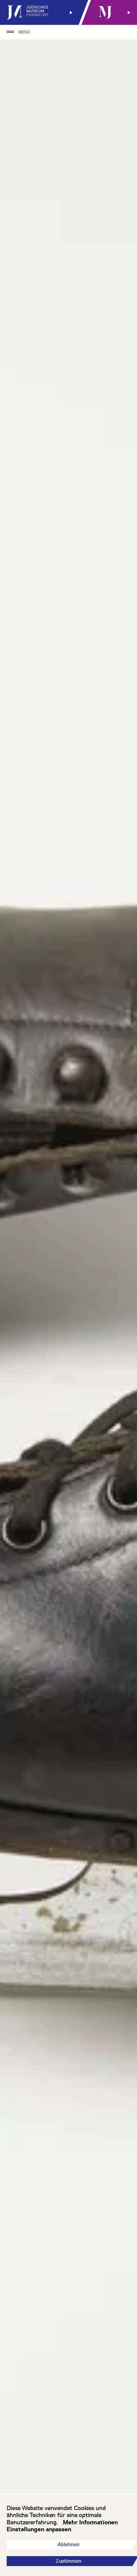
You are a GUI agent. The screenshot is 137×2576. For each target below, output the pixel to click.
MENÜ (24, 32)
